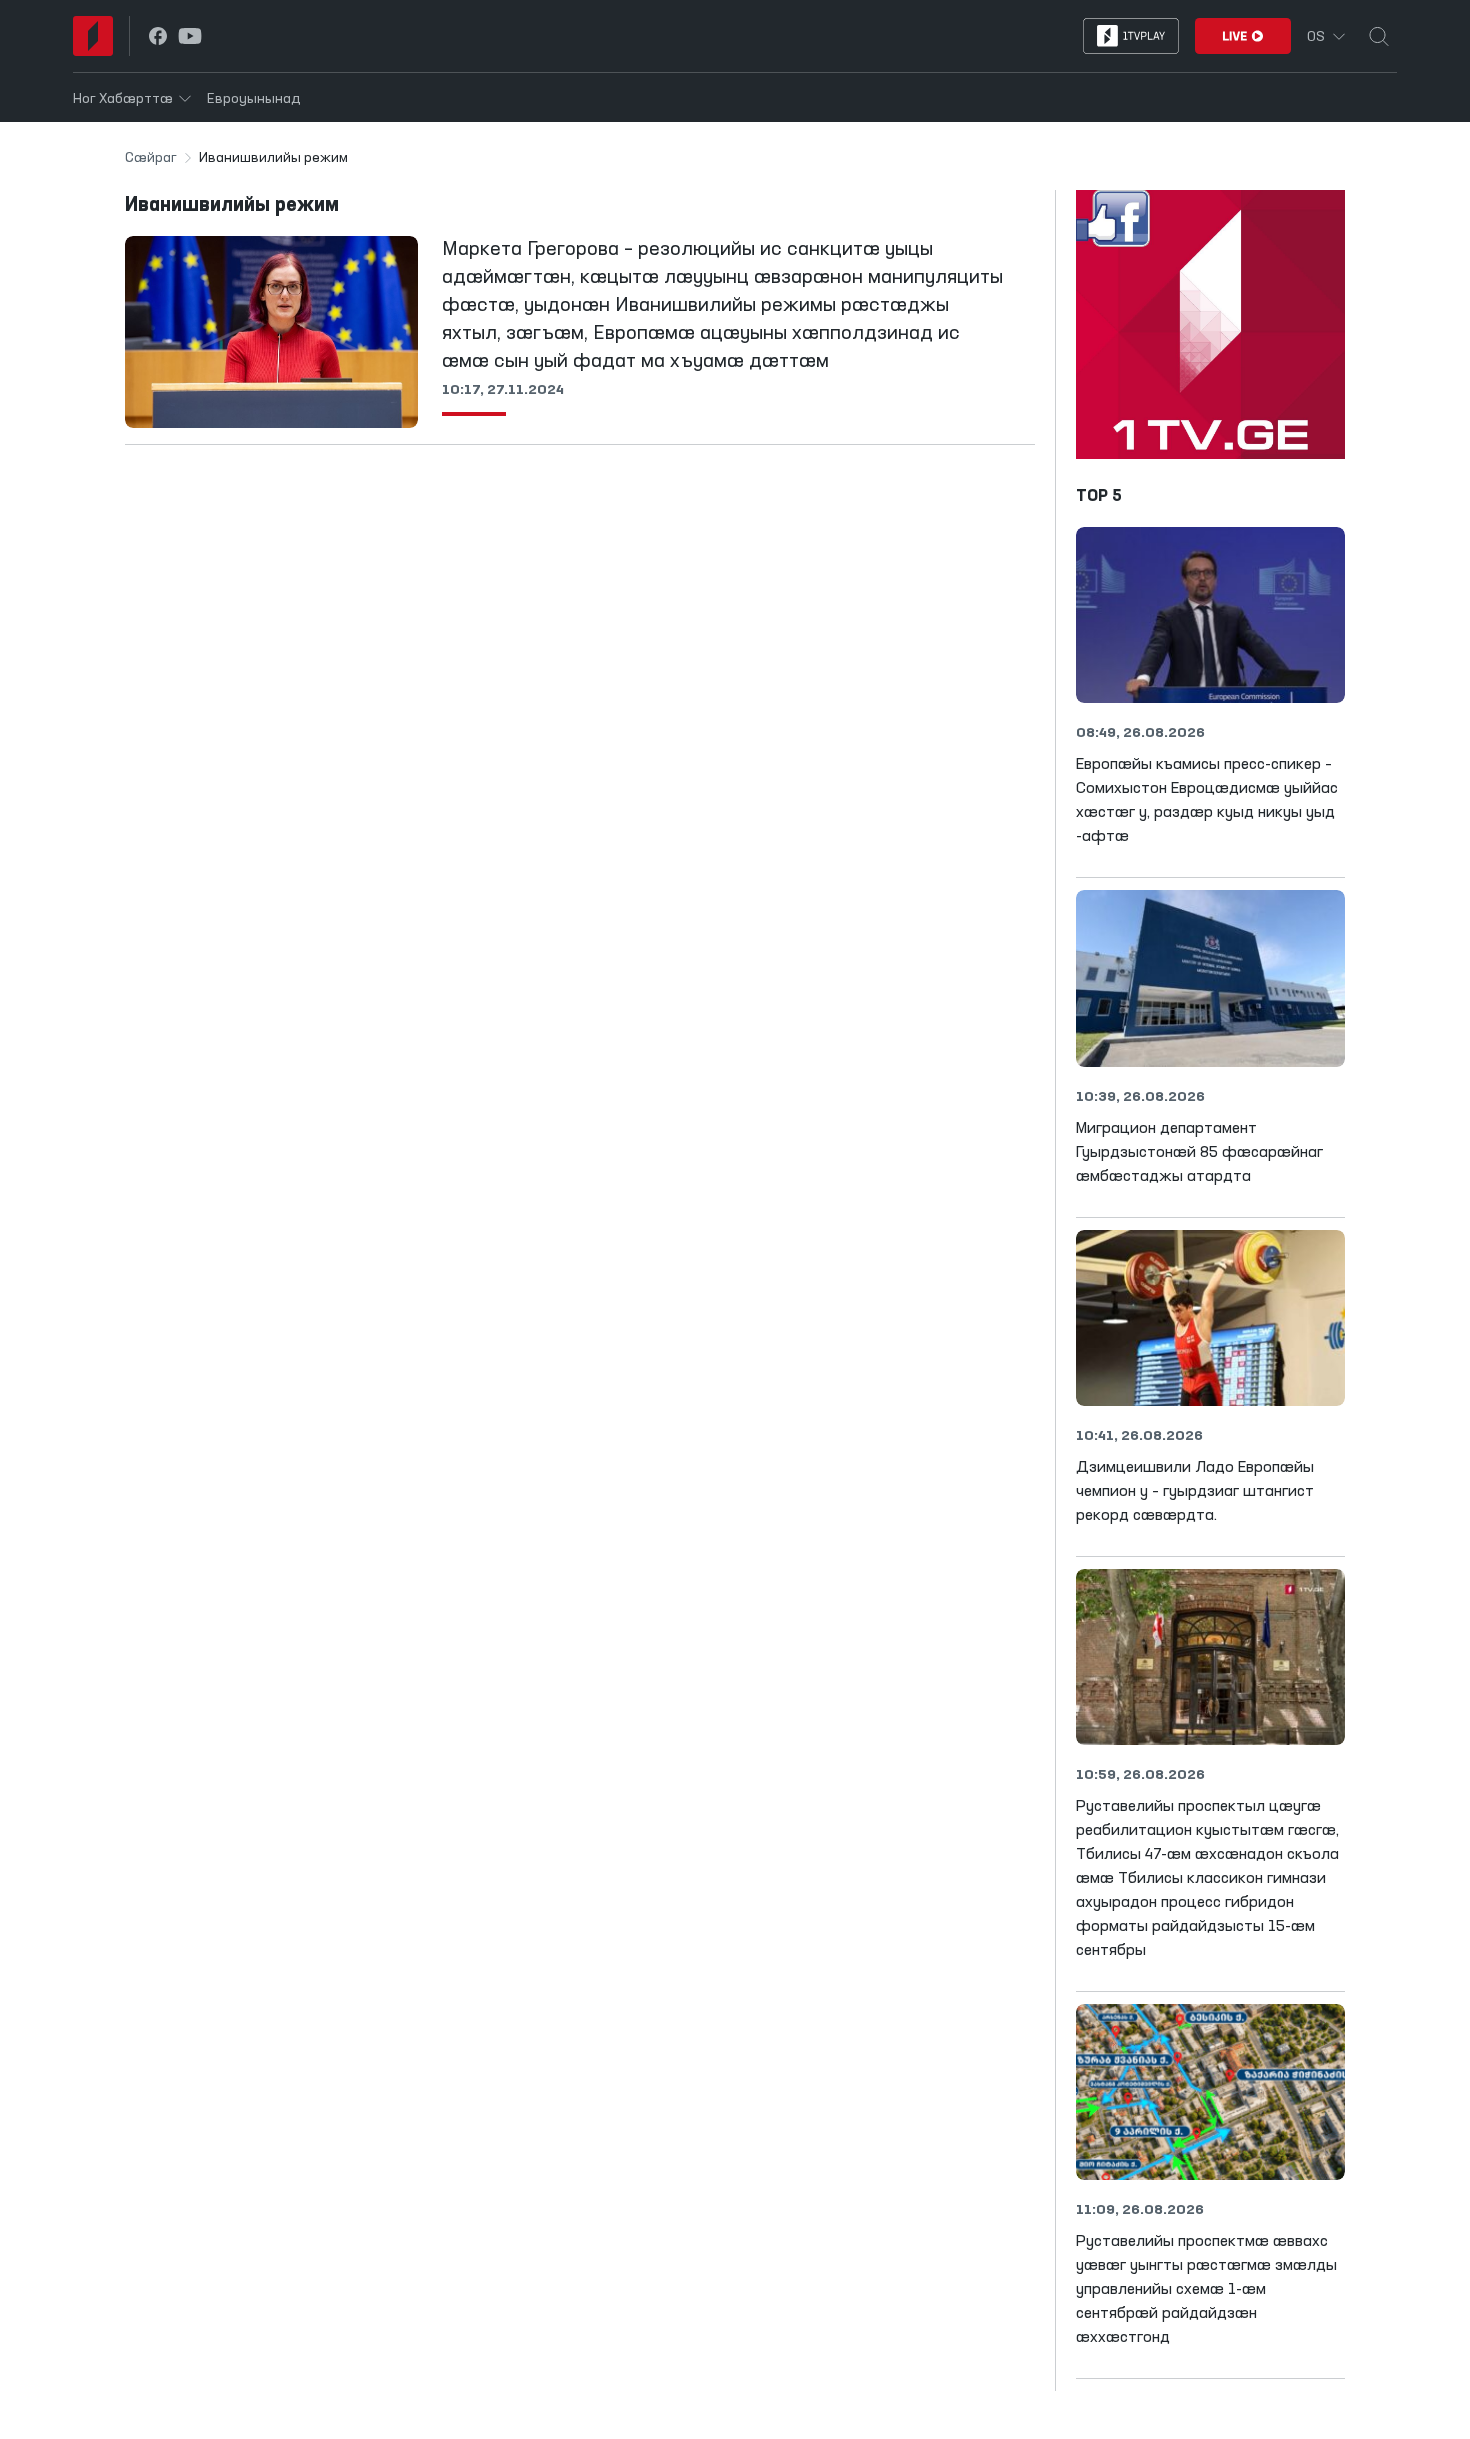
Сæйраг (151, 158)
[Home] (93, 36)
